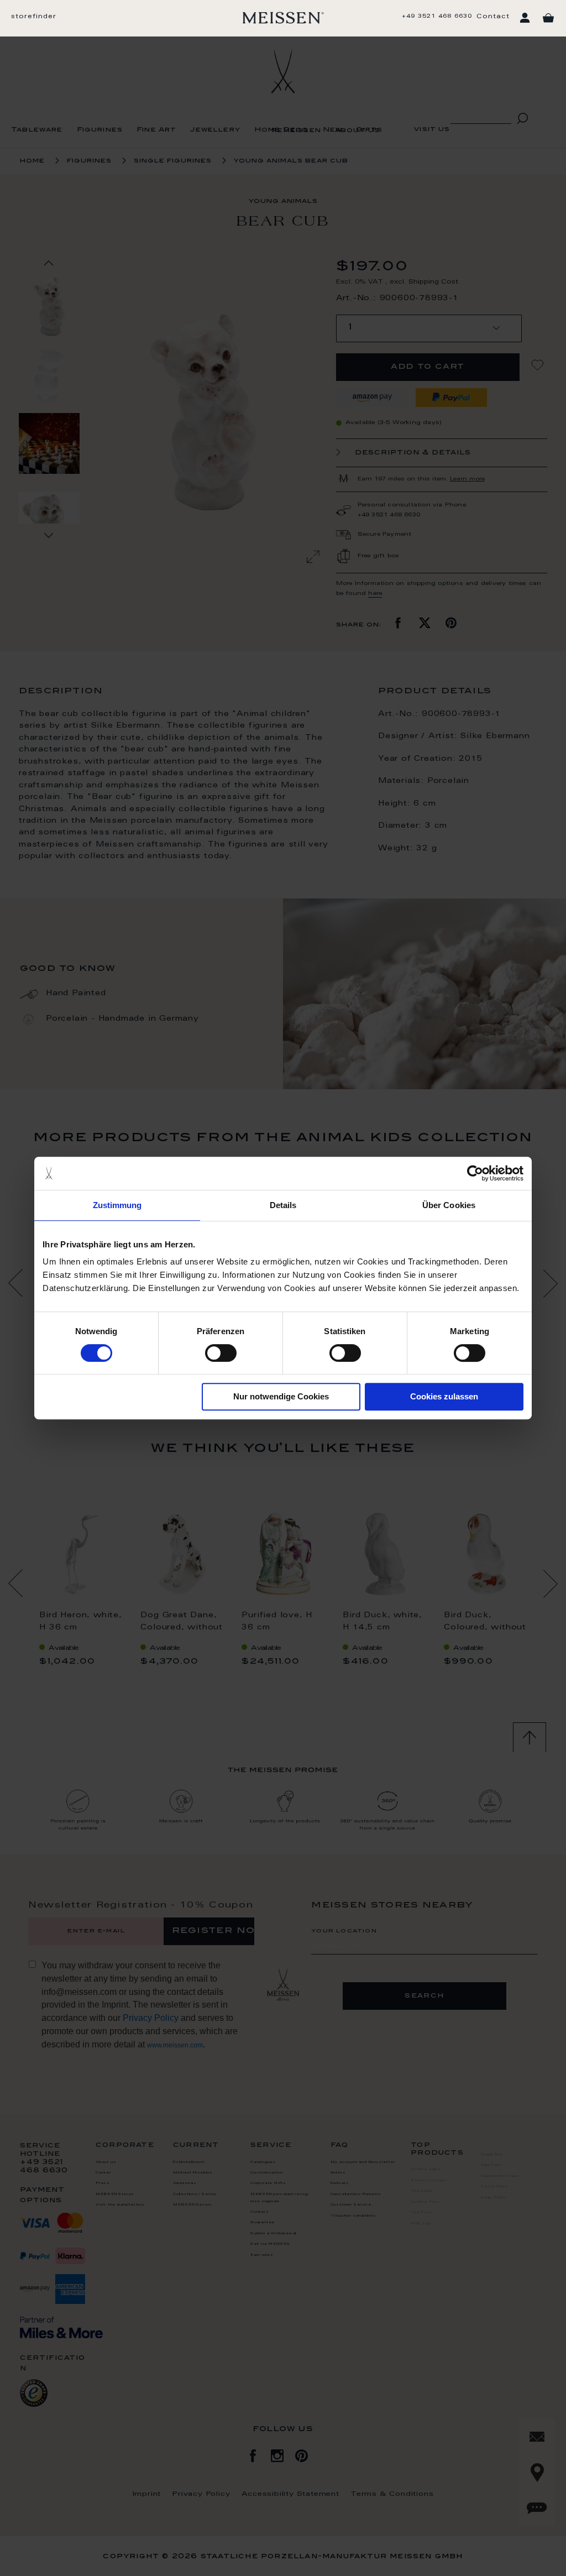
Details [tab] (283, 1205)
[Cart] (548, 18)
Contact (493, 17)
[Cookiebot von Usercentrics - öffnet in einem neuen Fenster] (475, 1173)
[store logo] (283, 18)
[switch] (221, 1353)
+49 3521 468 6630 (437, 17)
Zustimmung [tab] (117, 1205)
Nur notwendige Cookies (281, 1396)
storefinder (34, 17)
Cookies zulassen (444, 1396)
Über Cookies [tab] (449, 1205)
